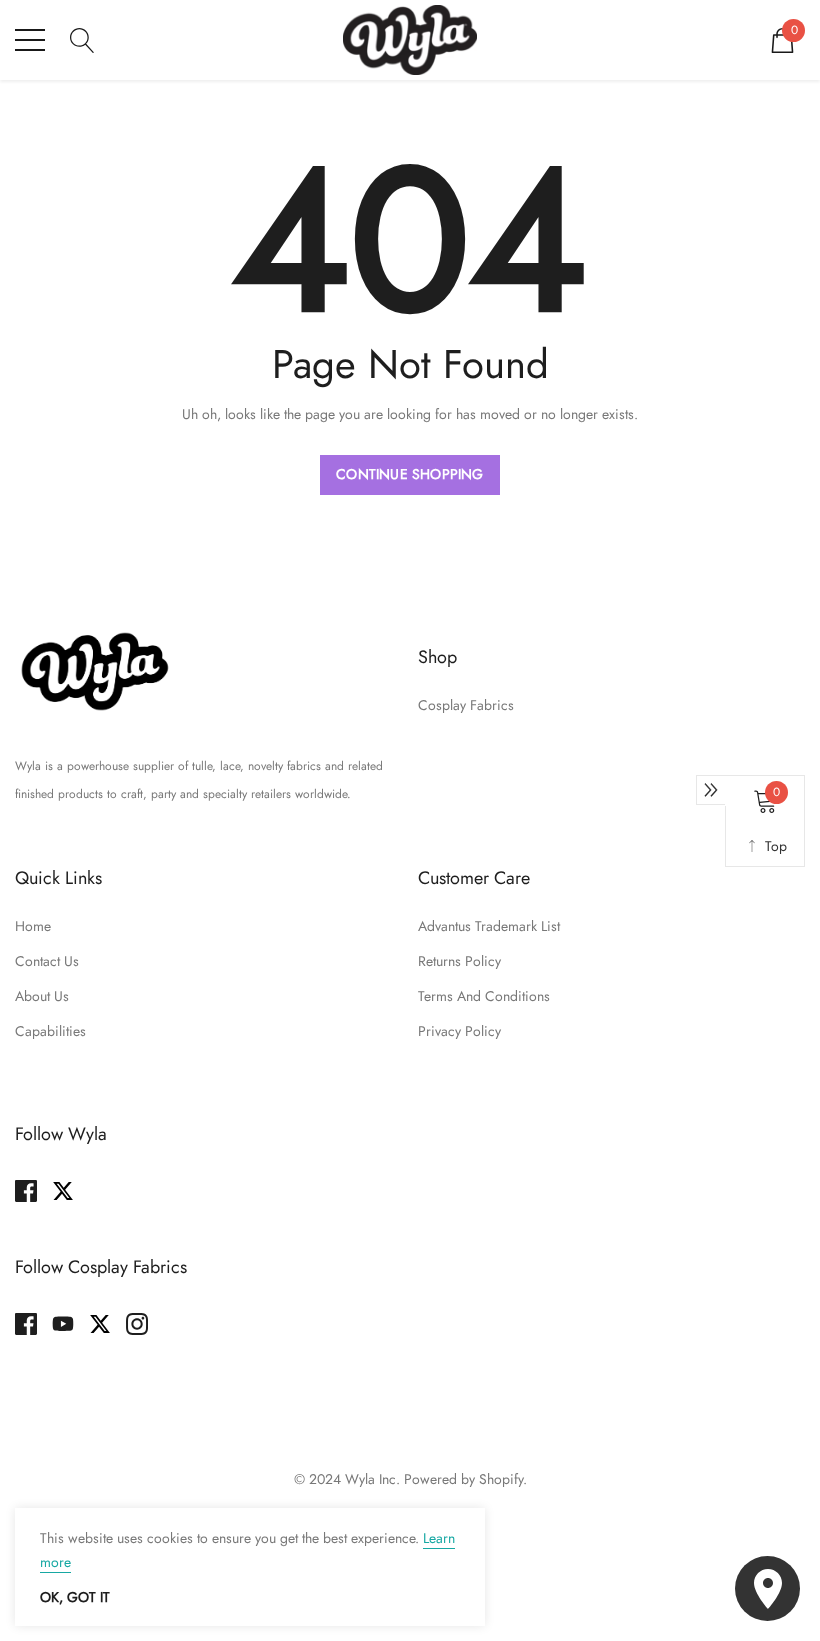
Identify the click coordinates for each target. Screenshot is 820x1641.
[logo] (410, 40)
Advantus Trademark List (489, 926)
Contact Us (47, 961)
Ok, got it (75, 1597)
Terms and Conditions (484, 996)
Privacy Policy (459, 1031)
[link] (95, 671)
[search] (82, 38)
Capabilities (50, 1031)
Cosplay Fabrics (466, 705)
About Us (42, 996)
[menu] (30, 40)
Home (33, 926)
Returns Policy (459, 961)
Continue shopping (409, 474)
